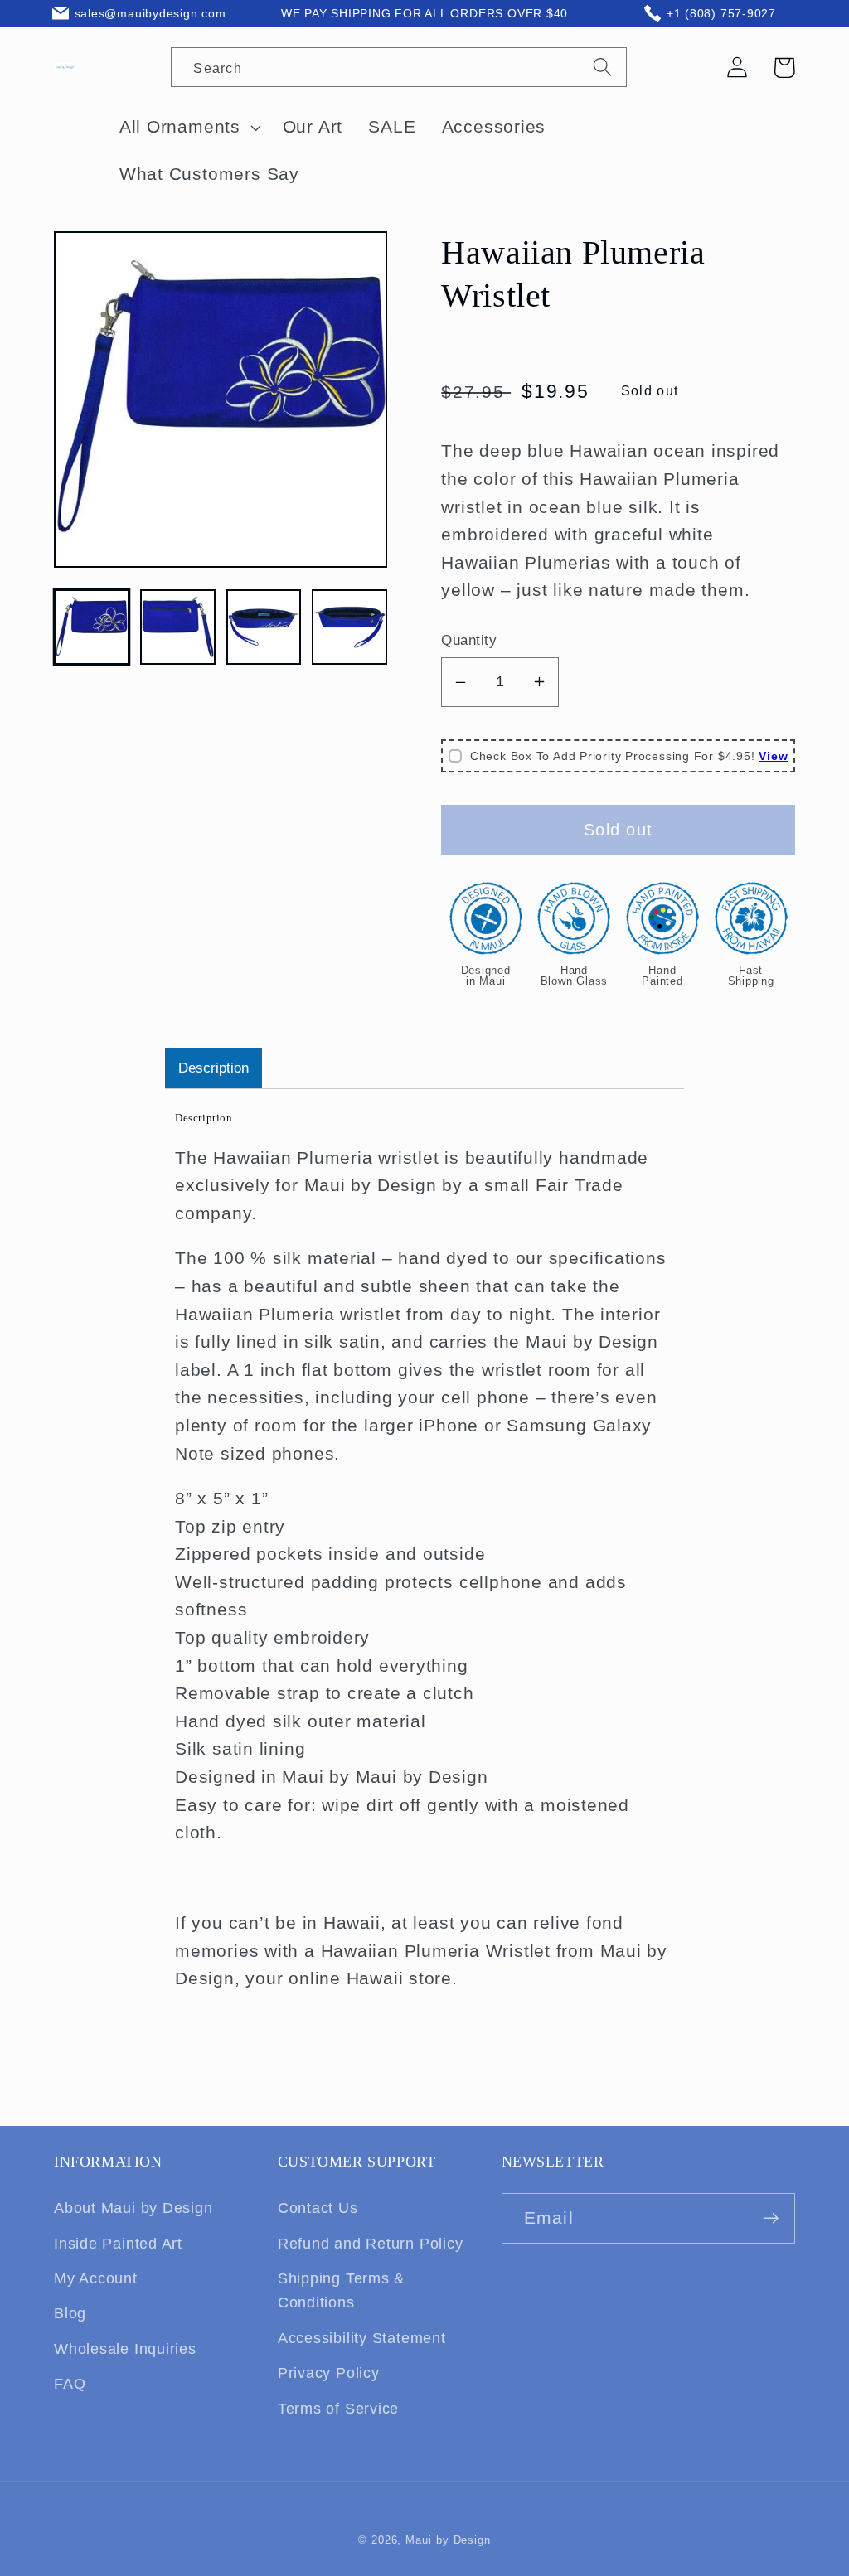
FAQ (70, 2384)
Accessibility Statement (362, 2338)
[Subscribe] (771, 2218)
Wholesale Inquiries (125, 2349)
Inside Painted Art (118, 2244)
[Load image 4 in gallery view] (349, 627)
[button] (784, 68)
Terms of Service (338, 2409)
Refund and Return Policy (371, 2244)
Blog (70, 2313)
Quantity (469, 640)
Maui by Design (448, 2540)
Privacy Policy (329, 2373)
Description (213, 1068)
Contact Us (318, 2208)
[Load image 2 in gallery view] (178, 627)
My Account (96, 2278)
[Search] (602, 66)
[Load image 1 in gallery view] (92, 627)
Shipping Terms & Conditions (341, 2290)
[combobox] (399, 67)
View (773, 756)
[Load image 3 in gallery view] (264, 627)
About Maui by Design (133, 2208)
